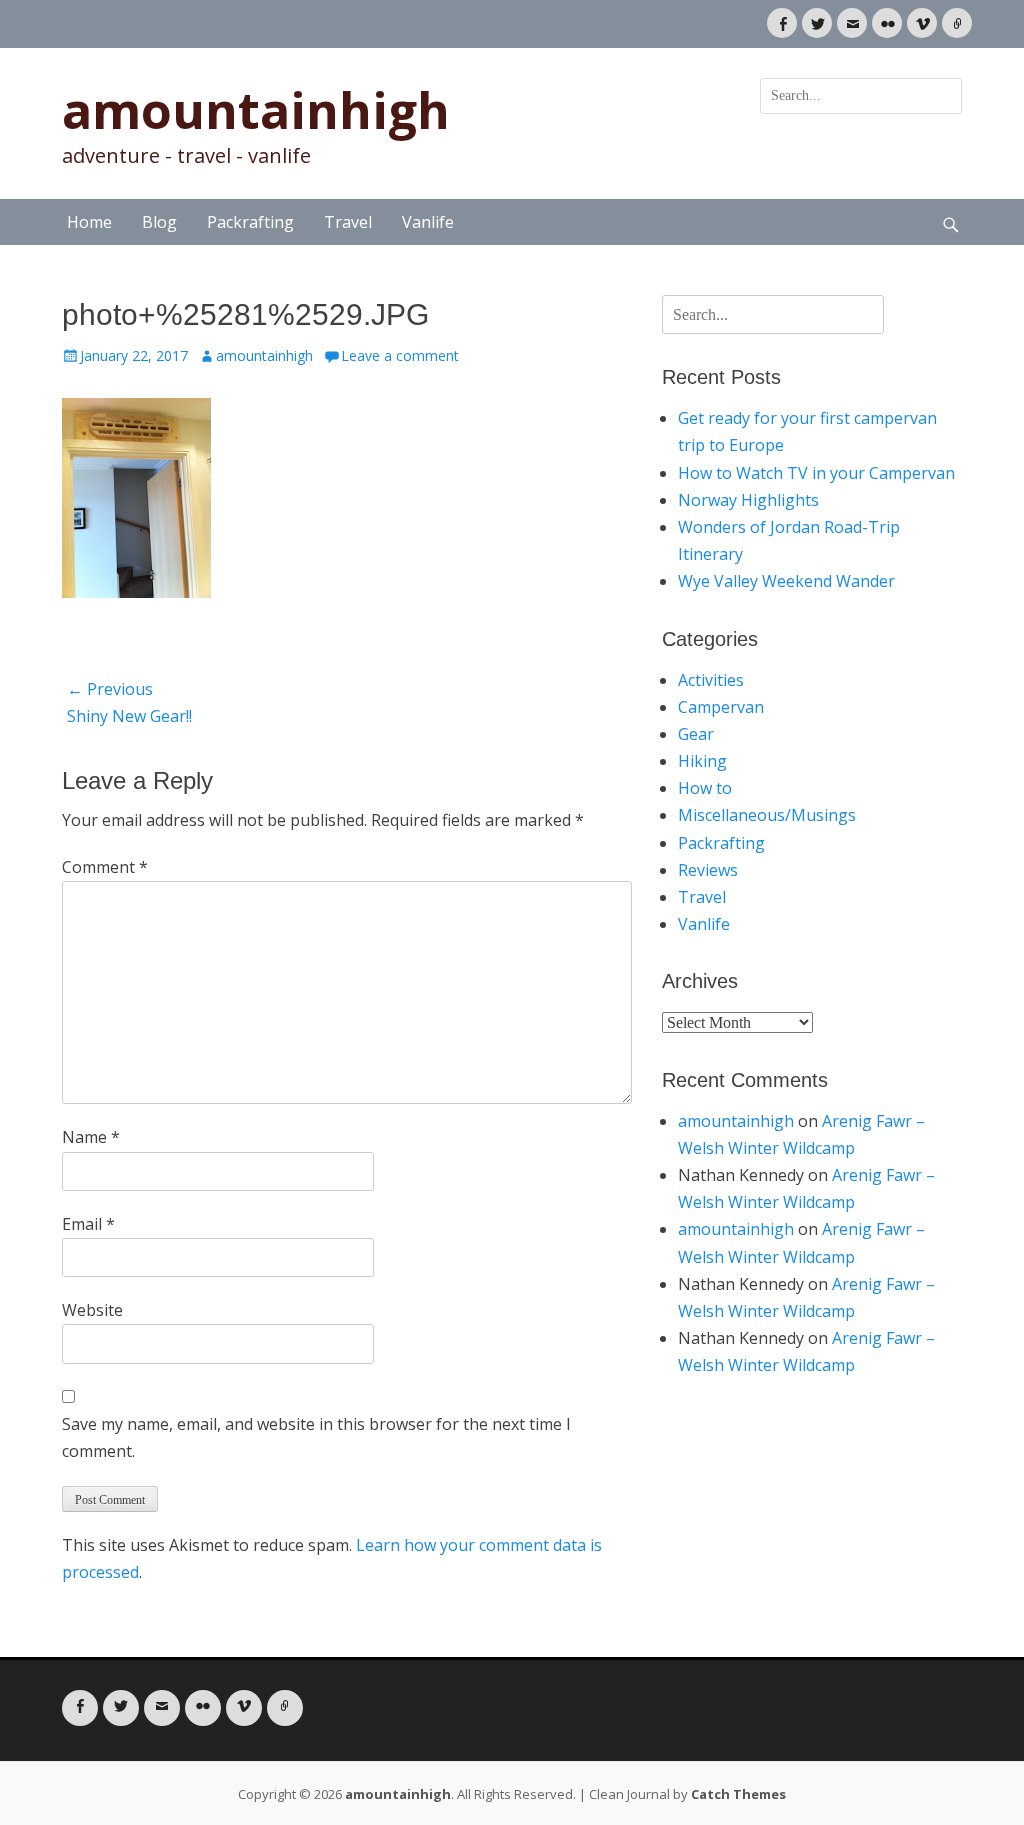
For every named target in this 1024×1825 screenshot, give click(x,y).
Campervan (721, 707)
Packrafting (250, 222)
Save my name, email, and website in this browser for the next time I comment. (316, 1437)
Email (88, 1224)
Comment (105, 867)
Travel (348, 222)
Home (89, 222)
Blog (159, 222)
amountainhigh (256, 110)
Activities (711, 680)
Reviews (708, 870)
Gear (696, 734)
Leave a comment (400, 355)
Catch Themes (738, 1794)
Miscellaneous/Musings (767, 815)
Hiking (702, 761)
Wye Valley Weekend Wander (786, 581)
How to (705, 788)
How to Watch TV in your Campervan (816, 473)
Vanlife (428, 222)
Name (91, 1137)
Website (92, 1310)
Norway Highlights (748, 500)
